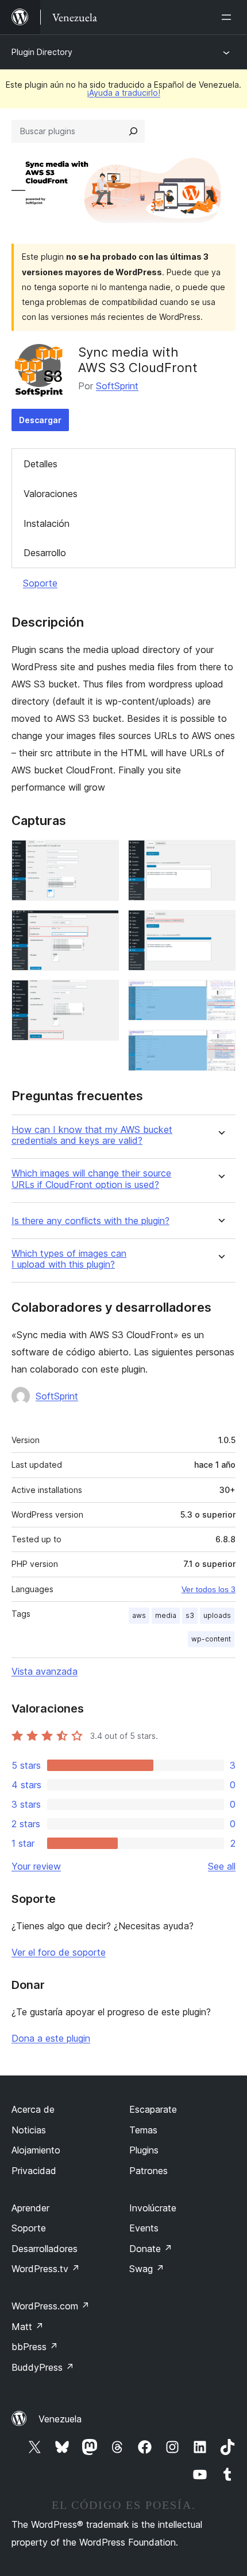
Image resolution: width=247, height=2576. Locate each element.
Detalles (40, 464)
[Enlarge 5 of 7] (220, 925)
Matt (28, 2327)
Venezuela (60, 2419)
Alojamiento (36, 2150)
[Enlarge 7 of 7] (220, 1045)
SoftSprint (117, 386)
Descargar (40, 420)
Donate (151, 2249)
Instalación (47, 523)
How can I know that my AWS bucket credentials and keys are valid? (92, 1135)
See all (222, 1866)
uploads (217, 1615)
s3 (190, 1615)
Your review (36, 1866)
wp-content (211, 1639)
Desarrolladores (45, 2249)
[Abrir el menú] (229, 17)
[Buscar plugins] (133, 131)
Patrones (148, 2171)
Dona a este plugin (51, 2038)
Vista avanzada (45, 1671)
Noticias (29, 2130)
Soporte (40, 583)
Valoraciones (51, 494)
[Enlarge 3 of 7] (103, 995)
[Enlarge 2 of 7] (103, 925)
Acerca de (33, 2109)
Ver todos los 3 (209, 1589)
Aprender (30, 2208)
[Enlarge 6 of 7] (220, 995)
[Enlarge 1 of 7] (103, 855)
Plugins (144, 2150)
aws (139, 1615)
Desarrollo (45, 553)
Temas (143, 2130)
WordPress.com (51, 2306)
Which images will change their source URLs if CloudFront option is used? (91, 1179)
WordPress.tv (46, 2269)
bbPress (35, 2347)
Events (144, 2228)
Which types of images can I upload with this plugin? (69, 1259)
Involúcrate (153, 2208)
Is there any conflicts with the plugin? (90, 1221)
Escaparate (153, 2109)
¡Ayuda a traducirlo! (123, 93)
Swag (147, 2269)
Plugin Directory (42, 52)
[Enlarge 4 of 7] (220, 855)
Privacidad (34, 2171)
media (166, 1615)
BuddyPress (43, 2367)
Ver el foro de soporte (59, 1952)
